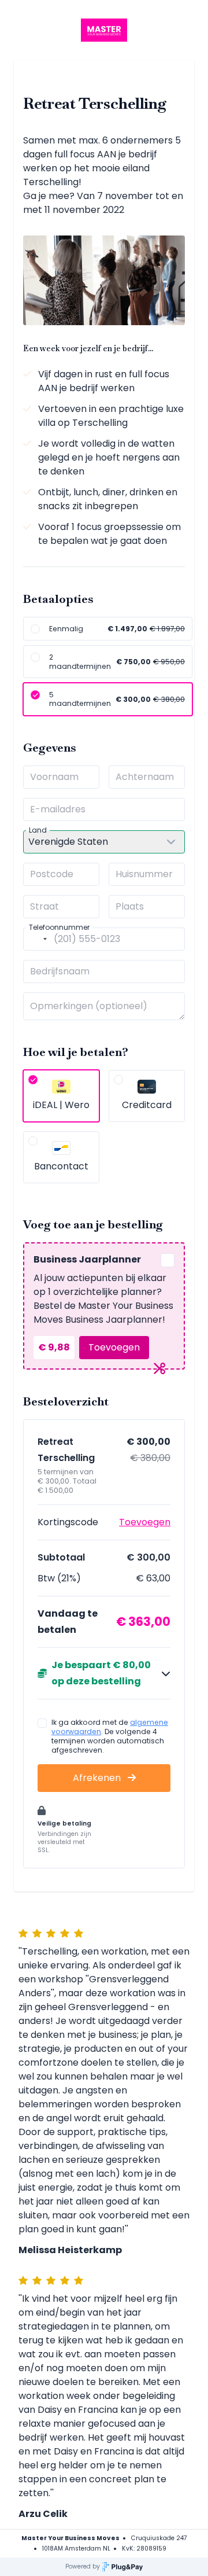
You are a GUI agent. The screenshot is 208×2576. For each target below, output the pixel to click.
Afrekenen (98, 1778)
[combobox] (37, 939)
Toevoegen (114, 1347)
